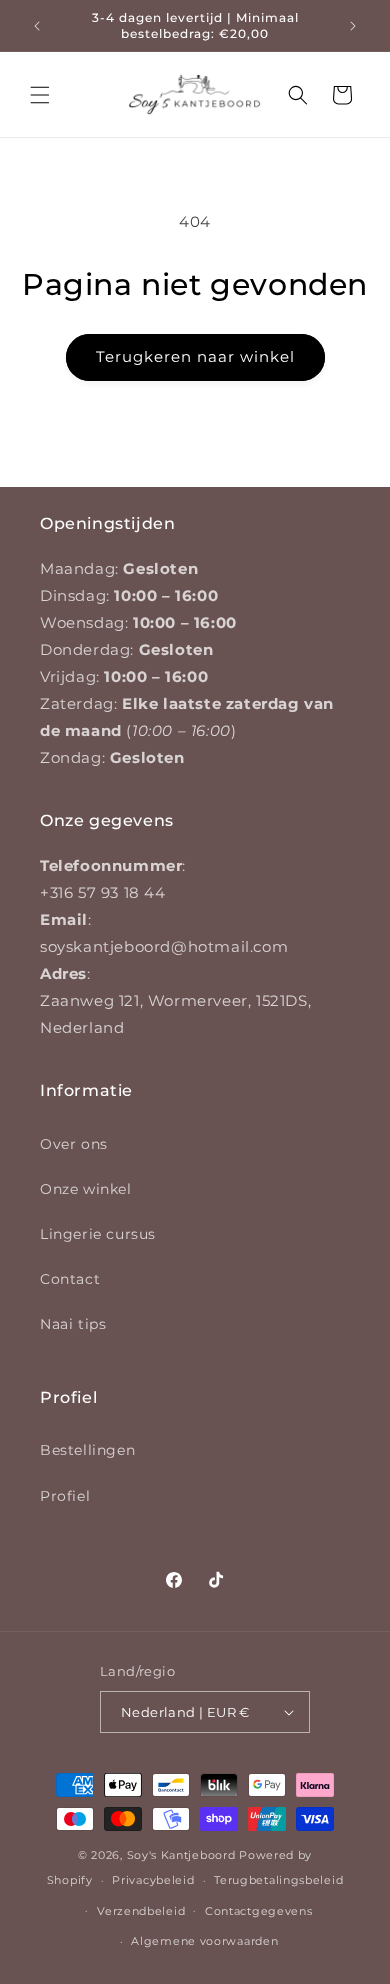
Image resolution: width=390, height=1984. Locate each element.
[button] (40, 95)
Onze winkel (86, 1189)
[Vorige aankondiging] (37, 26)
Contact (70, 1279)
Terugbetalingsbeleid (278, 1880)
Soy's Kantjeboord (181, 1855)
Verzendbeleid (141, 1911)
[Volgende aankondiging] (353, 26)
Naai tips (73, 1324)
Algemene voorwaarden (204, 1941)
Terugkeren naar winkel (195, 356)
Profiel (65, 1496)
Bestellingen (87, 1450)
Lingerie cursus (98, 1234)
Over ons (74, 1144)
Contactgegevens (259, 1911)
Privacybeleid (153, 1880)
